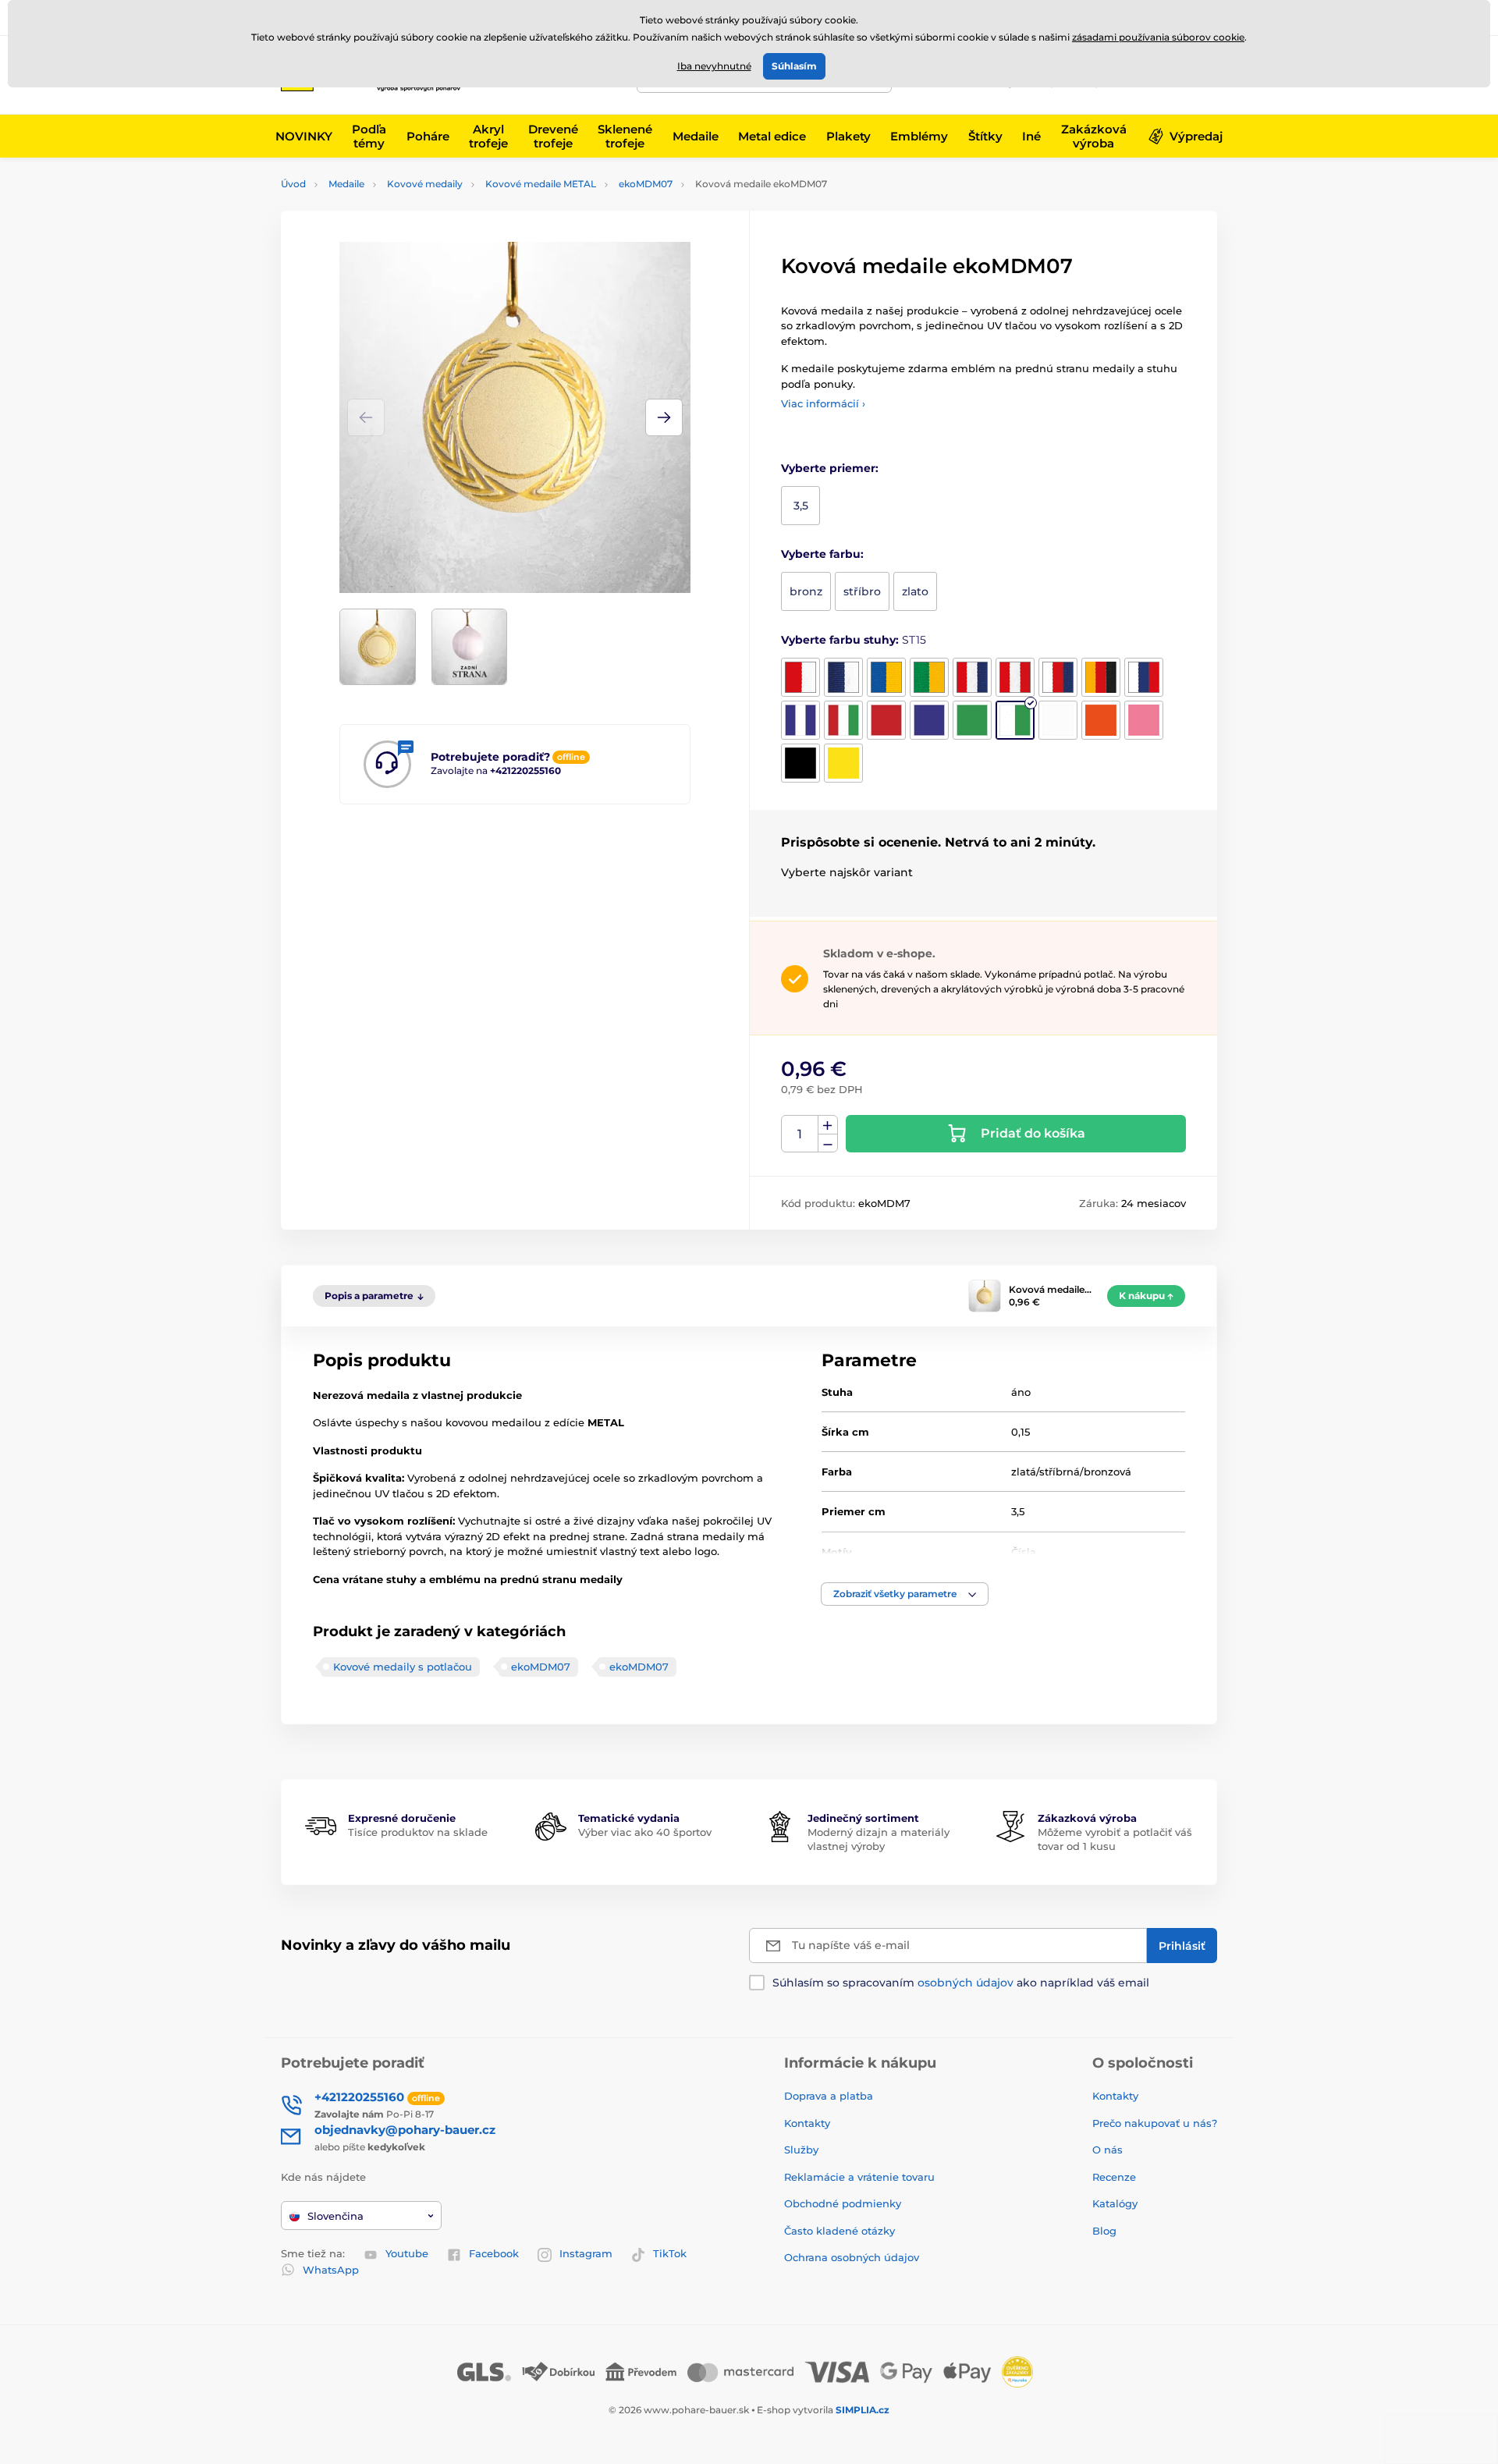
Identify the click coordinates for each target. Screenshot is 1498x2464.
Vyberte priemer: (830, 468)
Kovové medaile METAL (541, 184)
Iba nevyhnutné (714, 66)
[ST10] (800, 720)
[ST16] (1058, 720)
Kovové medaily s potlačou (403, 1667)
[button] (664, 417)
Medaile (346, 184)
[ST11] (843, 720)
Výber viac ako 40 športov (645, 1832)
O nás (1108, 2150)
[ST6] (1015, 677)
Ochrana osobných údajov (852, 2257)
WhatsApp (331, 2270)
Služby (801, 2150)
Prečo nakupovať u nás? (1155, 2123)
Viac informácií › (823, 403)
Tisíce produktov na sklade (418, 1832)
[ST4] (929, 677)
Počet (800, 1134)
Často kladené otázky (840, 2231)
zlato (915, 591)
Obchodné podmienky (843, 2203)
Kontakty (807, 2123)
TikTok (670, 2253)
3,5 (801, 506)
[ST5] (972, 677)
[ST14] (972, 720)
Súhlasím (794, 66)
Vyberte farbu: (822, 554)
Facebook (494, 2253)
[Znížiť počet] (828, 1143)
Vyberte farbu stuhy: (854, 640)
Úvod (293, 184)
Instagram (586, 2253)
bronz (806, 591)
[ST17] (1101, 720)
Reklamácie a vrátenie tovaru (859, 2177)
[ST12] (886, 720)
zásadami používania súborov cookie (1158, 37)
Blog (1104, 2231)
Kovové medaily (425, 184)
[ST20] (843, 763)
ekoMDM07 (646, 184)
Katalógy (1115, 2203)
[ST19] (800, 763)
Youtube (407, 2253)
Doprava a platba (829, 2096)
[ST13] (929, 720)
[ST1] (800, 677)
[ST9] (1144, 677)
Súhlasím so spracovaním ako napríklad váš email (961, 1983)
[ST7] (1058, 677)
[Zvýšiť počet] (828, 1125)
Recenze (1114, 2177)
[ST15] (1015, 720)
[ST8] (1101, 677)
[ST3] (886, 677)
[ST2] (843, 677)
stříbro (862, 591)
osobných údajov (966, 1983)
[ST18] (1144, 720)
